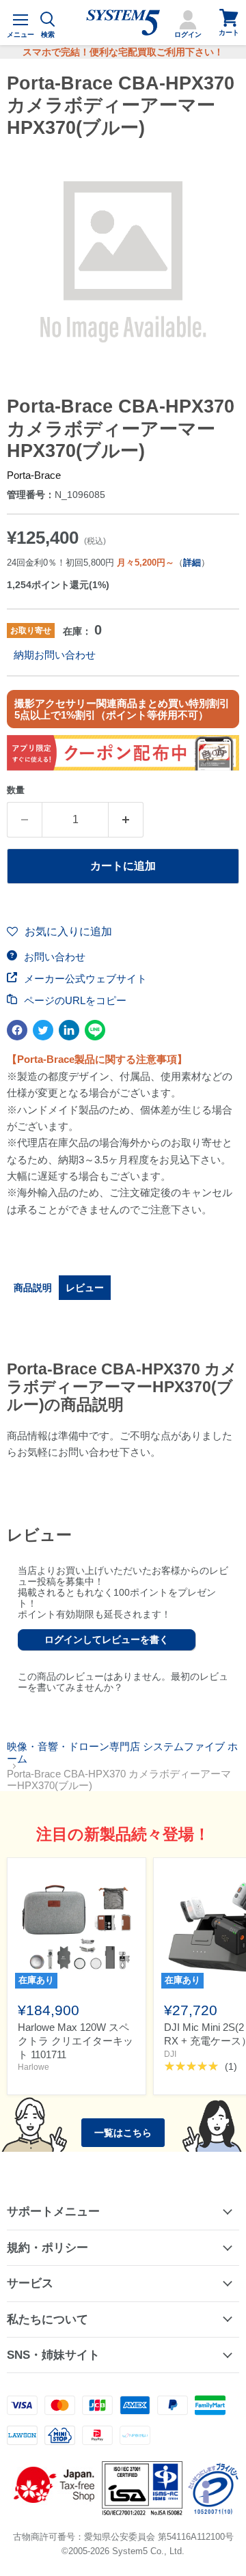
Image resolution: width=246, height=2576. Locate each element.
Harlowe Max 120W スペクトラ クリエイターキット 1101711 (76, 2040)
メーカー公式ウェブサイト (84, 979)
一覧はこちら (123, 2133)
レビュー (85, 1288)
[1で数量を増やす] (126, 820)
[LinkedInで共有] (69, 1030)
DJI (170, 2054)
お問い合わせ (53, 957)
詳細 (192, 563)
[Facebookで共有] (17, 1030)
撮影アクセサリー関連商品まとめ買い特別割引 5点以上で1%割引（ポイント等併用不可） (122, 709)
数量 (16, 790)
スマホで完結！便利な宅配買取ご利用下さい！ (123, 52)
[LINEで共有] (95, 1030)
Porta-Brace (34, 475)
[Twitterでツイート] (43, 1030)
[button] (59, 932)
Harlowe (33, 2067)
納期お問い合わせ (55, 655)
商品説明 (33, 1288)
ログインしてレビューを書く (107, 1639)
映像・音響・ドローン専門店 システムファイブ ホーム (122, 1752)
